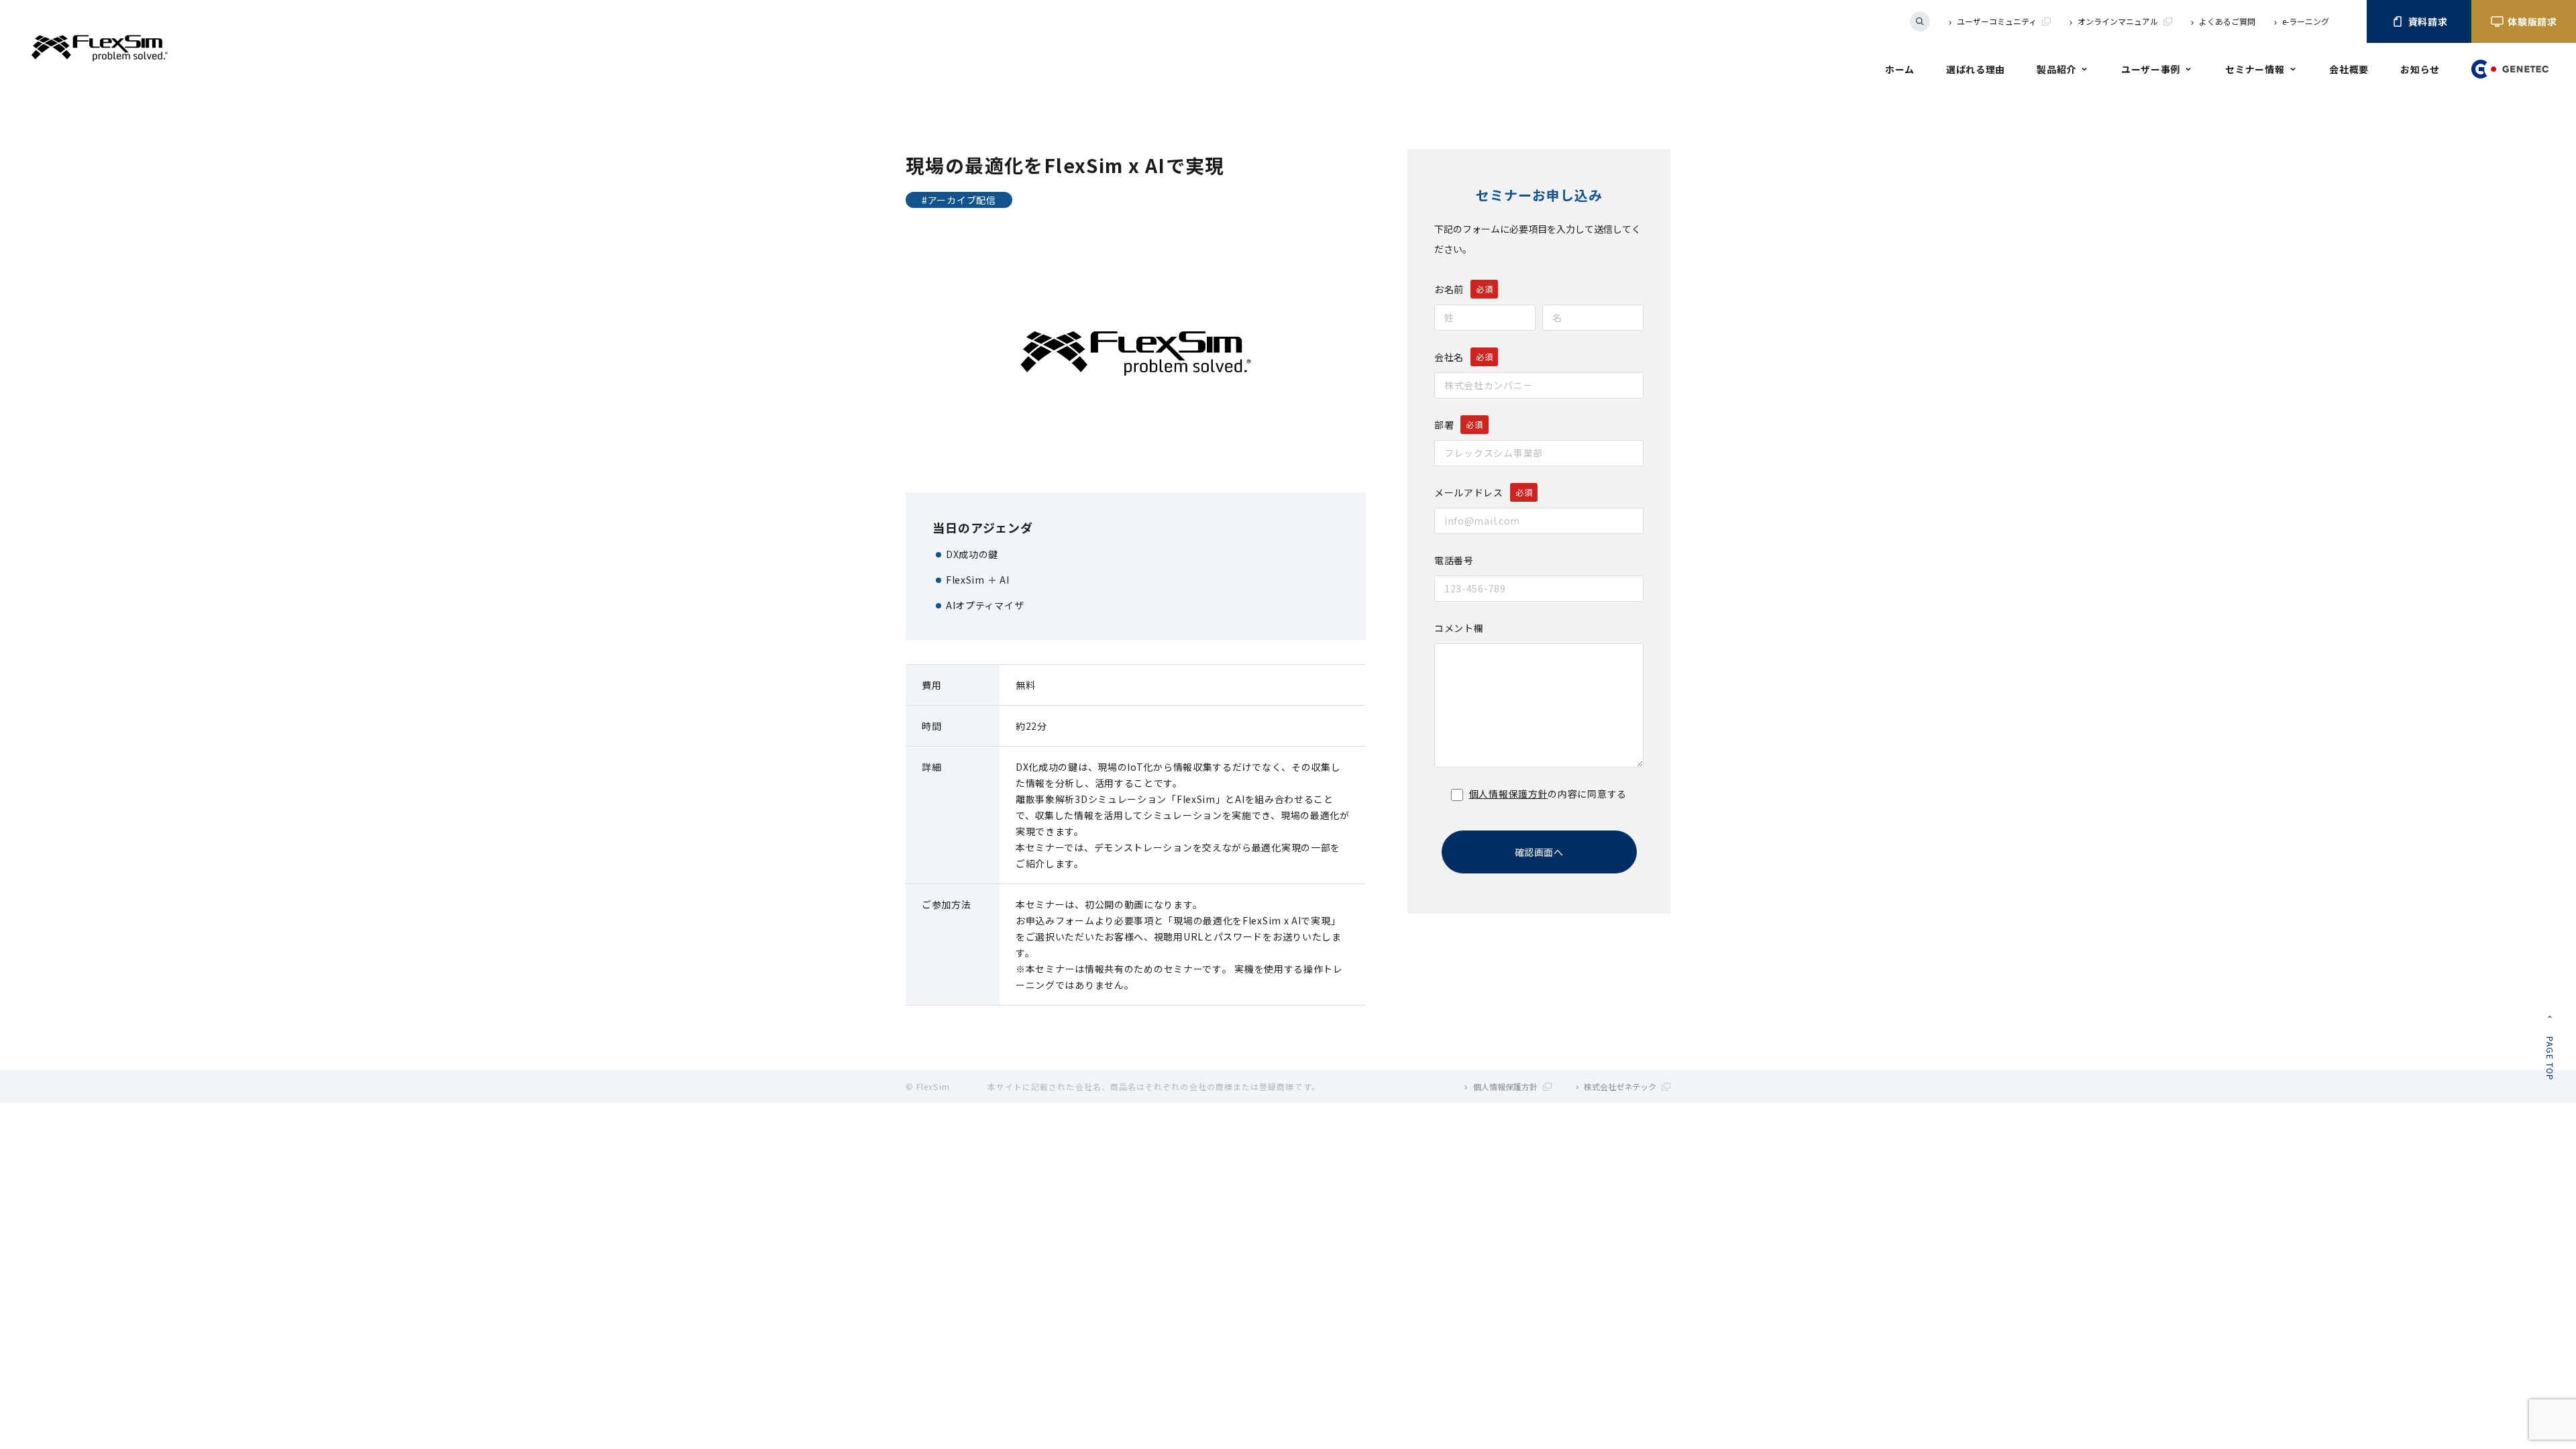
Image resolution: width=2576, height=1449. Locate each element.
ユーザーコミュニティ (1997, 21)
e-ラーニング (2306, 21)
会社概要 (2349, 69)
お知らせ (2420, 69)
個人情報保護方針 (1509, 794)
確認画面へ (1539, 852)
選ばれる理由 (1976, 69)
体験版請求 (2532, 21)
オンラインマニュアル (2118, 21)
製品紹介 (2056, 69)
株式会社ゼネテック (1620, 1086)
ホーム (1900, 69)
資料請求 (2428, 21)
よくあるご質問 (2227, 21)
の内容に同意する (1548, 794)
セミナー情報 (2255, 69)
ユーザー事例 (2151, 69)
